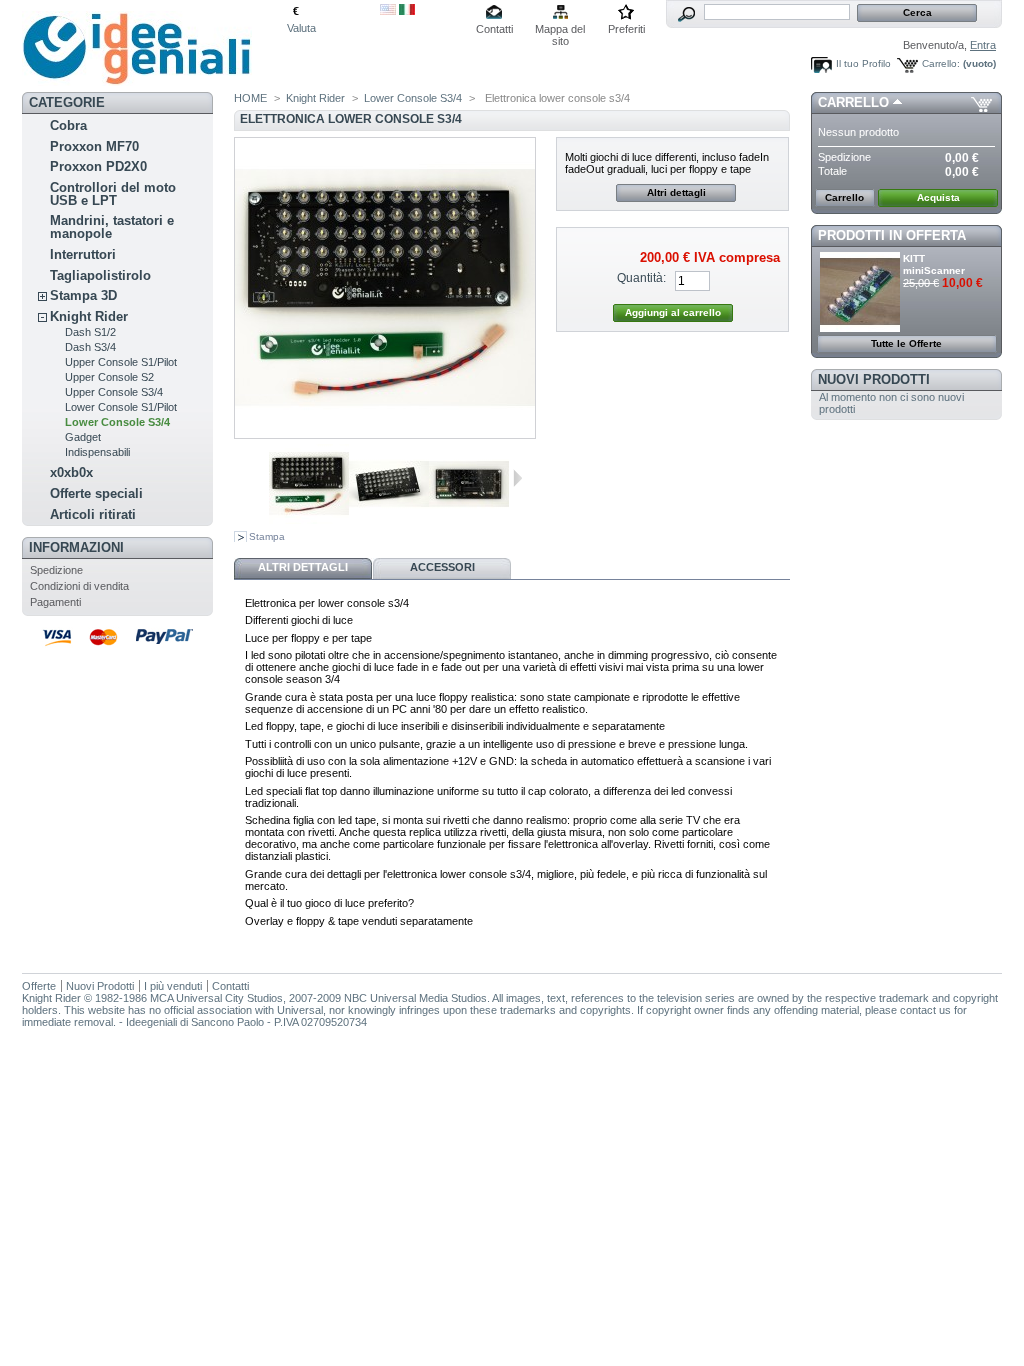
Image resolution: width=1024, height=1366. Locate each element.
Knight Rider (89, 316)
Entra (983, 45)
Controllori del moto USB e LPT (113, 194)
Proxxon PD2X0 (98, 166)
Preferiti (626, 29)
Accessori (442, 567)
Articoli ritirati (93, 514)
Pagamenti (55, 602)
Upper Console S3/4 (114, 392)
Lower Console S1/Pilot (121, 407)
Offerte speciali (96, 493)
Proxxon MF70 (94, 146)
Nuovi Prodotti (874, 379)
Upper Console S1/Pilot (121, 362)
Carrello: (941, 63)
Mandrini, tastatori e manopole (112, 227)
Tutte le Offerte (906, 343)
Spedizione (56, 570)
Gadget (83, 437)
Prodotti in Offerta (892, 235)
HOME (250, 98)
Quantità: (641, 278)
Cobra (68, 125)
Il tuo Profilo (863, 63)
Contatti (494, 29)
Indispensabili (97, 452)
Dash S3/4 (90, 347)
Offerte (39, 986)
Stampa (267, 536)
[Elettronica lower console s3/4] (309, 520)
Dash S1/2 (90, 332)
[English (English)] (388, 11)
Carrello (853, 102)
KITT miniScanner (934, 264)
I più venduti (173, 986)
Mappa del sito (560, 30)
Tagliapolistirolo (100, 275)
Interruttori (83, 254)
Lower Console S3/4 (117, 422)
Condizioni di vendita (79, 586)
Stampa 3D (83, 295)
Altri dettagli (676, 192)
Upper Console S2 (109, 377)
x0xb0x (71, 472)
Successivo (517, 478)
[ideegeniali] (137, 78)
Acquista (938, 197)
